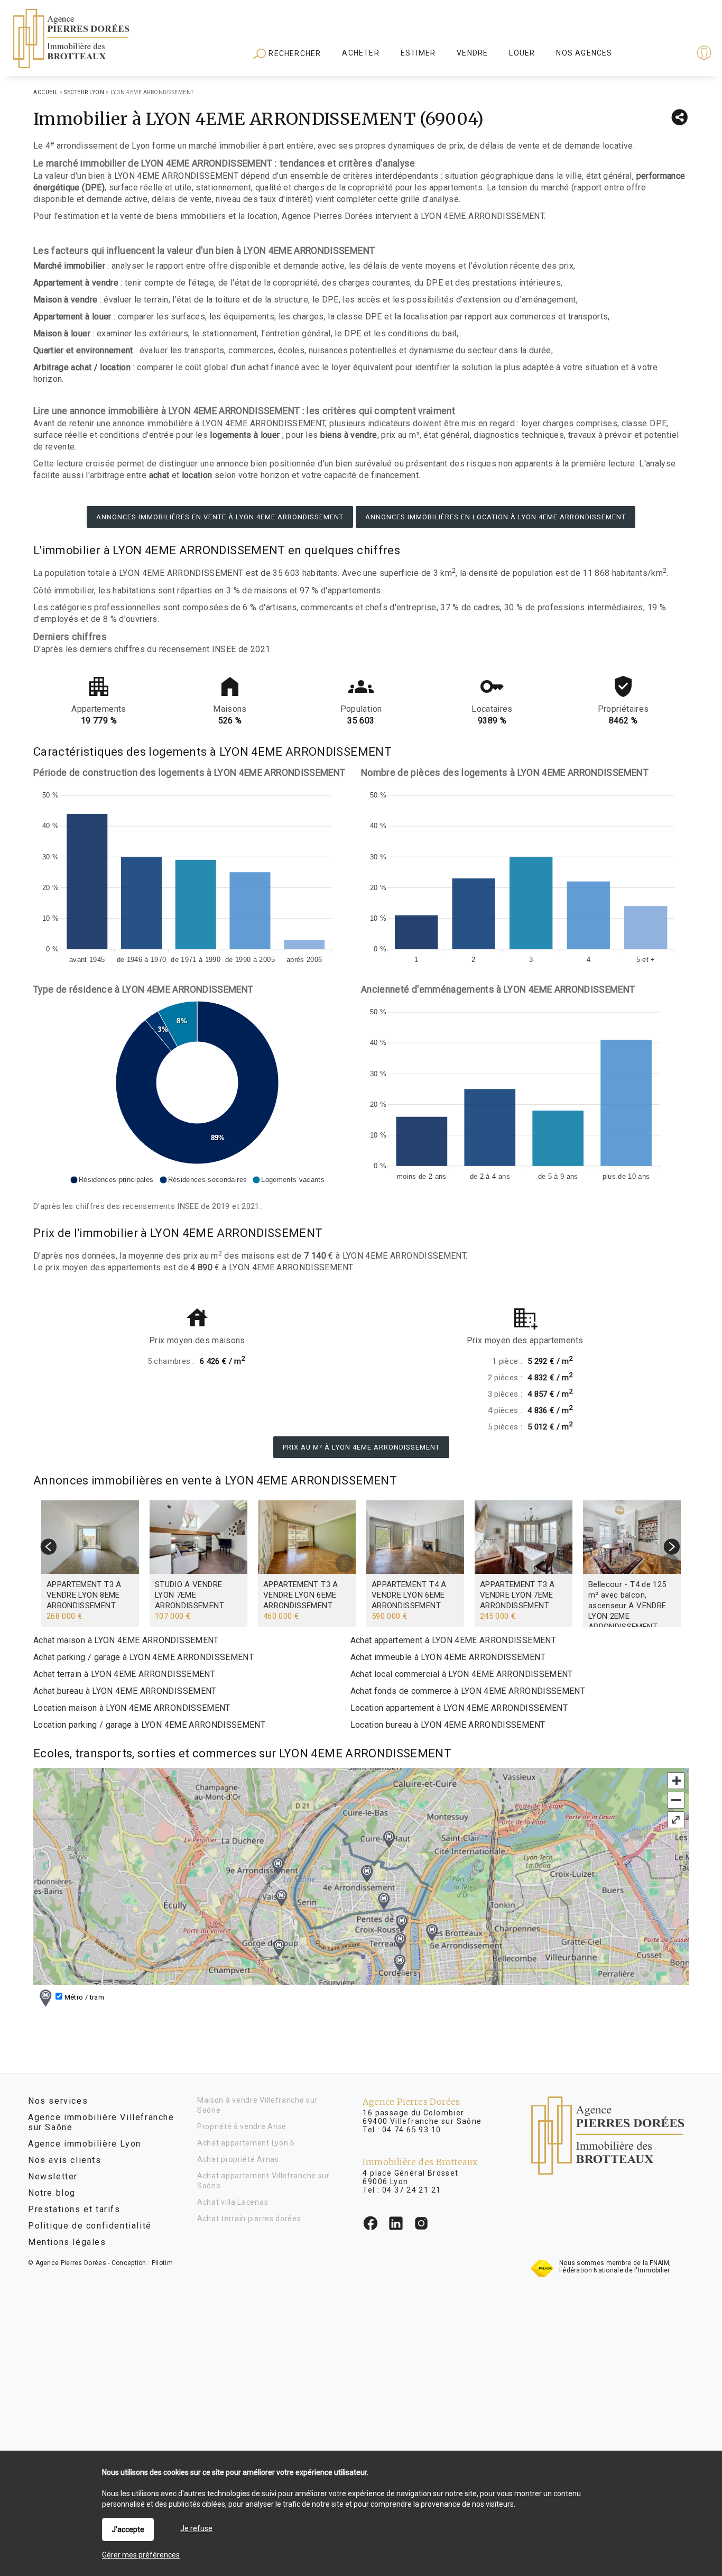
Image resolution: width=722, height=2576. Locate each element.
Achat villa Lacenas (233, 2202)
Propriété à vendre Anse (242, 2126)
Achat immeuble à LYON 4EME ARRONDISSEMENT (448, 1657)
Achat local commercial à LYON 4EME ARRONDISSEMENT (462, 1674)
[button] (112, 1180)
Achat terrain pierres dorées (249, 2219)
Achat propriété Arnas (238, 2159)
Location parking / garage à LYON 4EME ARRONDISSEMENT (149, 1725)
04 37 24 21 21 (412, 2190)
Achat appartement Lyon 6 (246, 2143)
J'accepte (128, 2529)
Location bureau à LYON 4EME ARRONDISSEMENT (448, 1725)
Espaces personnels (663, 54)
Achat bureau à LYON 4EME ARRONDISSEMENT (125, 1691)
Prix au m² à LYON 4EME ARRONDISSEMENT (361, 1447)
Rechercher (294, 53)
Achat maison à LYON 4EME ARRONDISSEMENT (126, 1640)
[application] (197, 875)
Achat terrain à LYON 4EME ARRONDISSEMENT (124, 1674)
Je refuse (196, 2528)
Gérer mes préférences (141, 2555)
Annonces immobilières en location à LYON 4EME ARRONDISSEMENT (496, 517)
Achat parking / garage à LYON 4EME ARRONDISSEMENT (144, 1657)
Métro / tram (83, 1997)
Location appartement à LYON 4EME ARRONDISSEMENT (459, 1708)
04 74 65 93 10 (412, 2130)
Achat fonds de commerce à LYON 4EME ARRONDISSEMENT (468, 1691)
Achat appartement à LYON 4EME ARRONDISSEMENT (453, 1640)
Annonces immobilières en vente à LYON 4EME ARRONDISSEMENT (220, 517)
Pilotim (162, 2263)
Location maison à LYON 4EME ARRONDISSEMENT (132, 1708)
